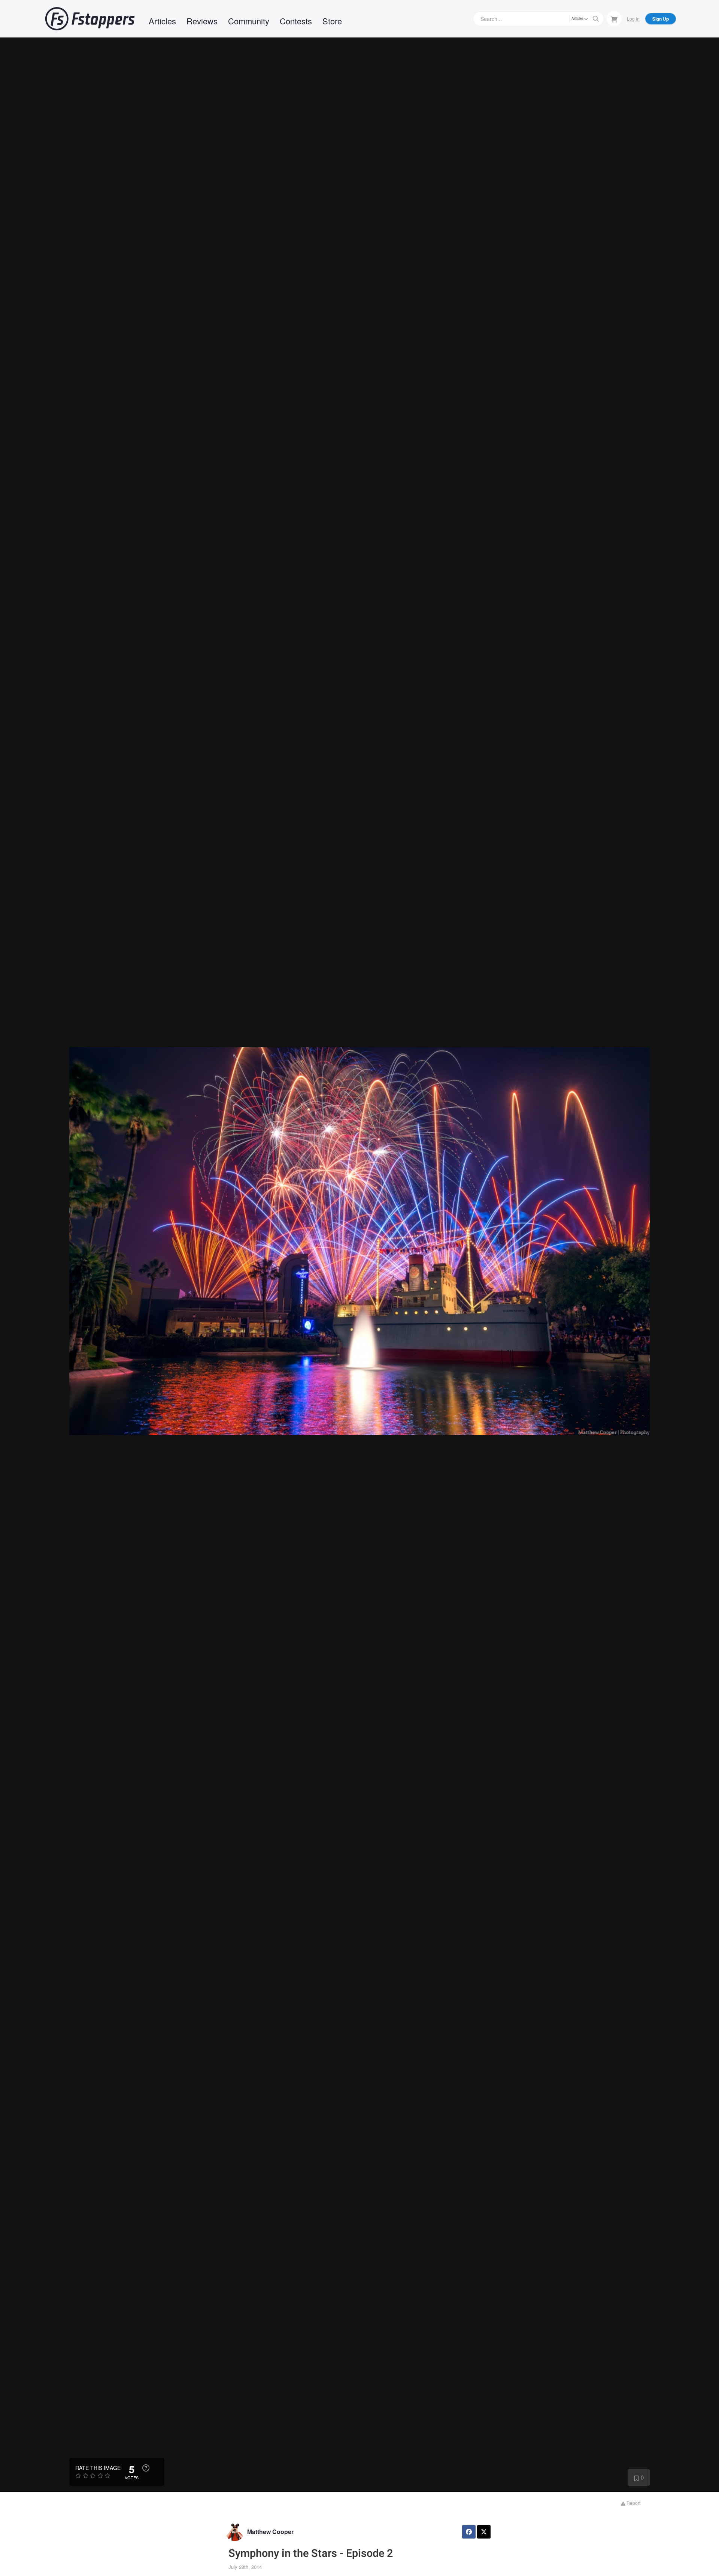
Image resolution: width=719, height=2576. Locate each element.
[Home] (90, 19)
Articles (162, 21)
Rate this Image (98, 2468)
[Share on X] (484, 2532)
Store (332, 21)
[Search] (596, 19)
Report (633, 2503)
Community (249, 21)
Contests (296, 21)
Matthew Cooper (270, 2532)
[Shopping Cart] (614, 18)
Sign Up (661, 19)
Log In (633, 19)
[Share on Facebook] (469, 2532)
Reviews (202, 21)
